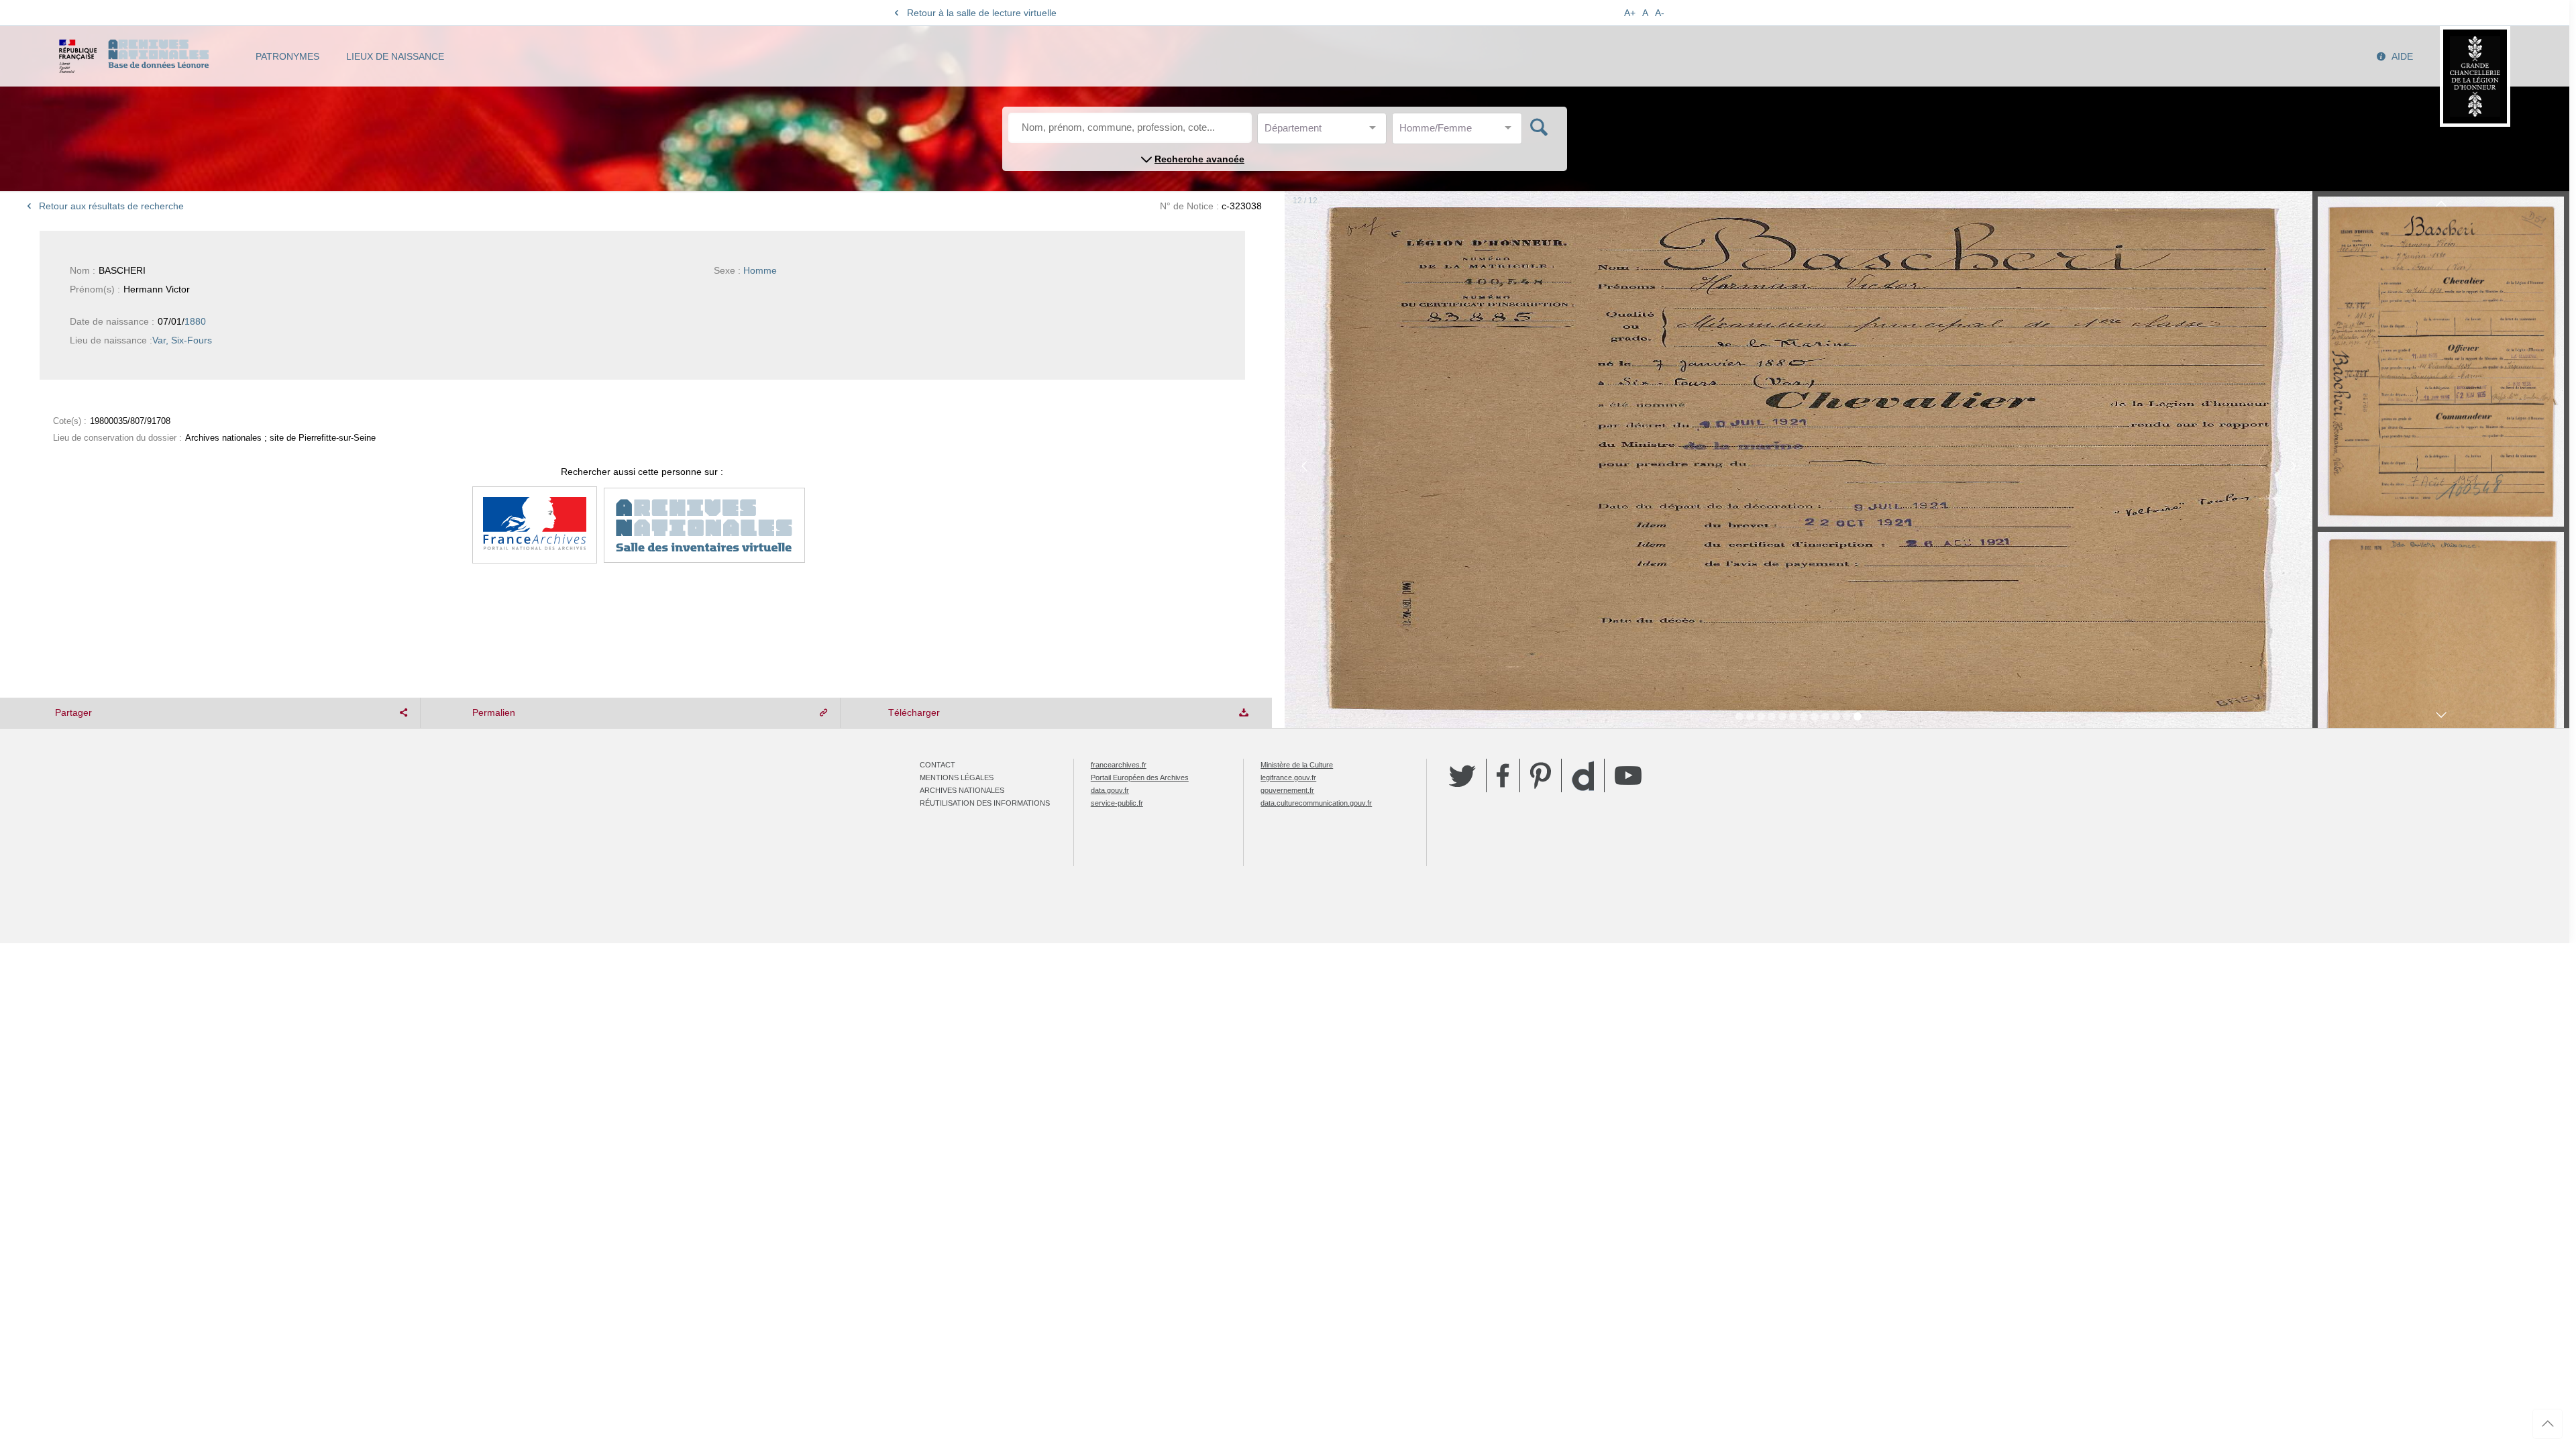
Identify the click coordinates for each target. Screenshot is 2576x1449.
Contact (937, 765)
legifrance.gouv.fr (1288, 777)
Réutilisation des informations (985, 803)
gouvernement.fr (1287, 790)
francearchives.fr (1119, 765)
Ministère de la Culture (1297, 765)
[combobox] (1325, 132)
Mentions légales (957, 777)
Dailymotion (1583, 776)
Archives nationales (962, 790)
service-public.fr (1117, 803)
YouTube (1628, 775)
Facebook (1503, 775)
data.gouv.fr (1110, 790)
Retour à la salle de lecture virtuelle (982, 13)
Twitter (1462, 775)
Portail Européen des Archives (1140, 777)
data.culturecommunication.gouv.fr (1316, 803)
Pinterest (1541, 775)
